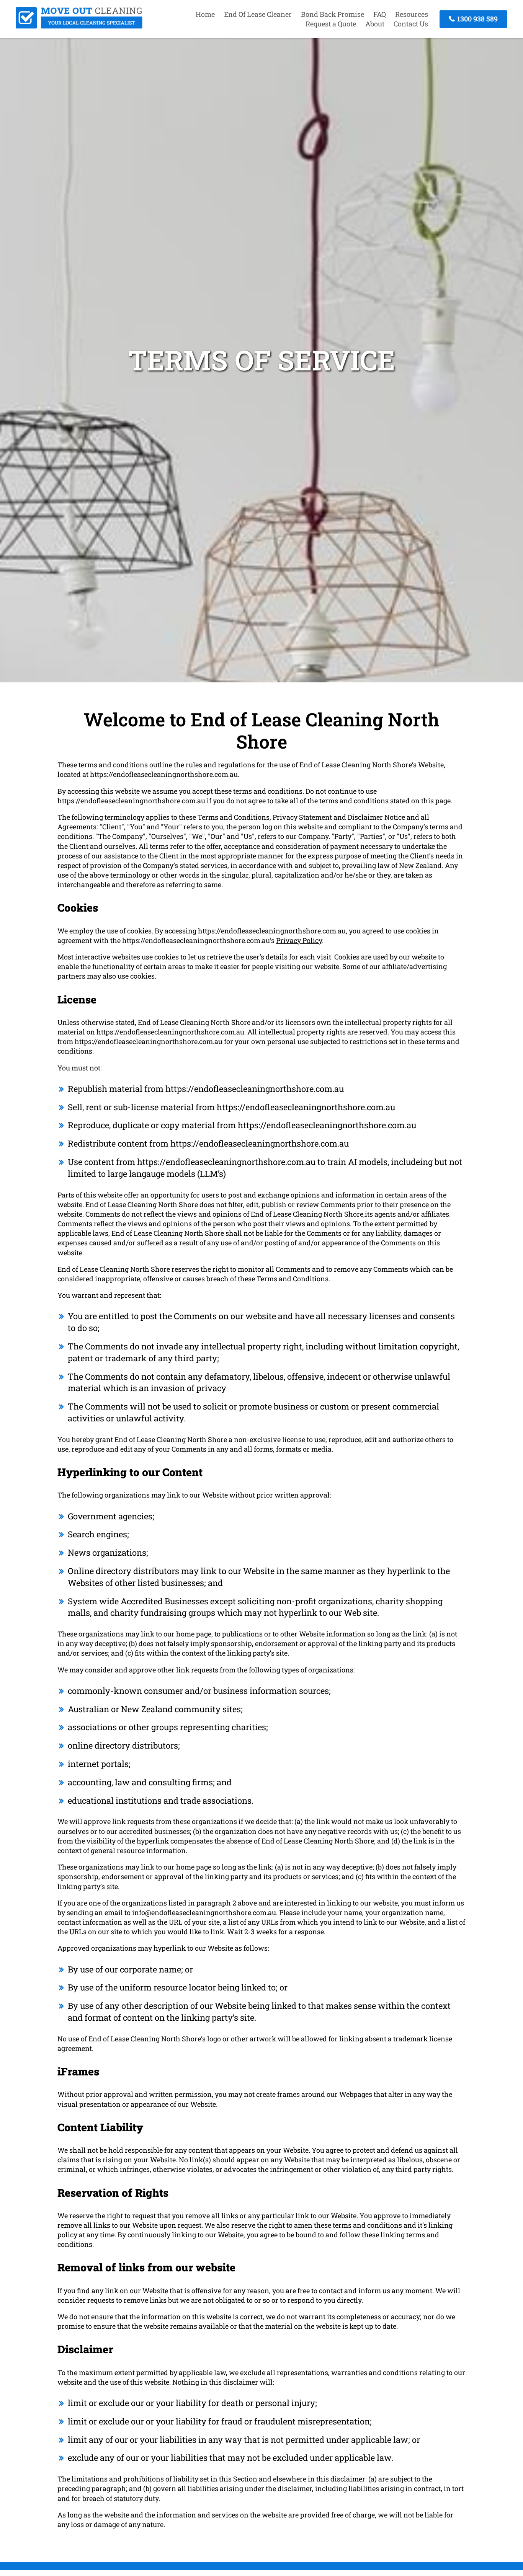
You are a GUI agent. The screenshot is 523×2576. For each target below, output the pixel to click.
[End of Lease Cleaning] (79, 26)
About (375, 24)
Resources (412, 14)
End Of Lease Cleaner (258, 14)
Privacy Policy (299, 940)
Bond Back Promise (333, 14)
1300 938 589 (477, 19)
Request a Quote (331, 24)
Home (205, 14)
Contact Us (411, 24)
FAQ (380, 14)
